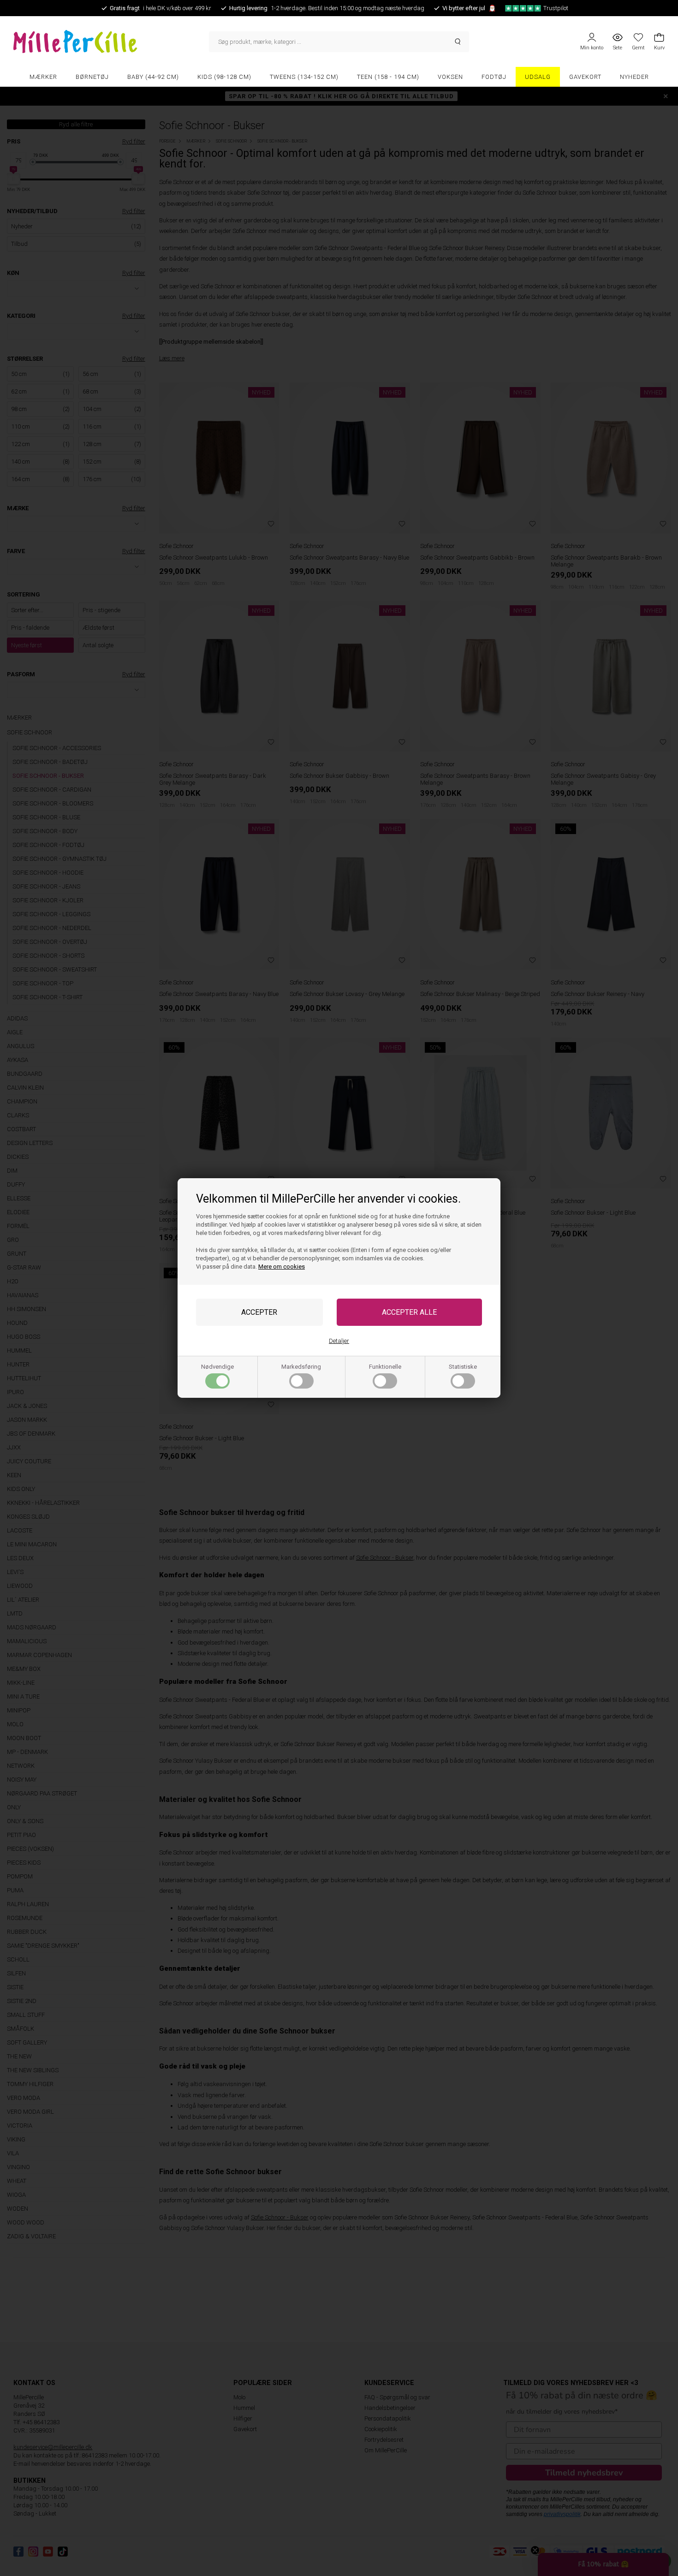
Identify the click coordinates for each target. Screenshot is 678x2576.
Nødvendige (217, 1367)
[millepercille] (111, 42)
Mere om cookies (282, 1267)
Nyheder (634, 77)
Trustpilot (556, 8)
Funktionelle (385, 1367)
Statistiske (463, 1367)
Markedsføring (301, 1367)
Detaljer (339, 1341)
